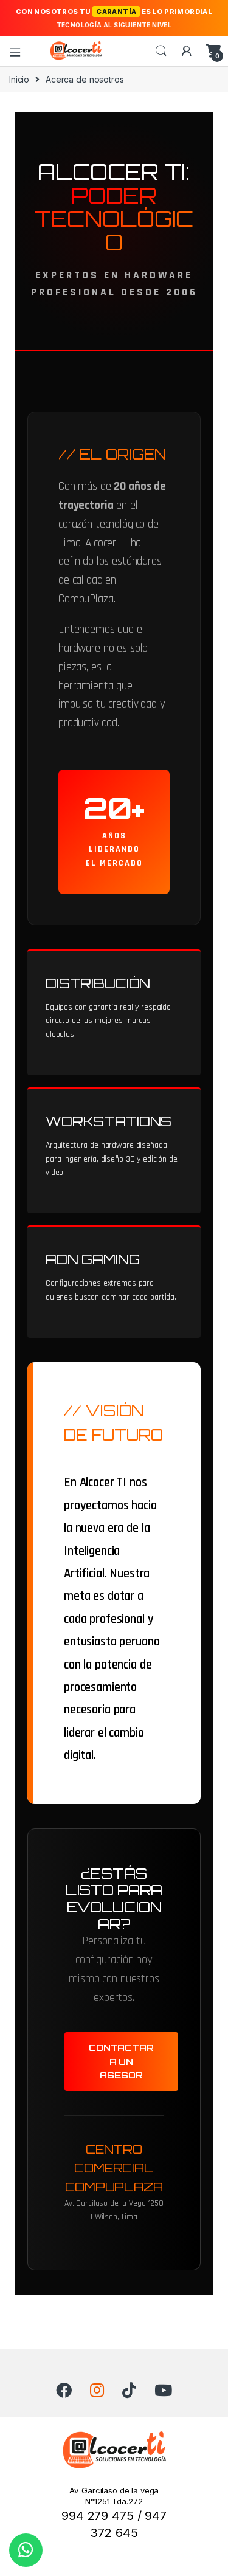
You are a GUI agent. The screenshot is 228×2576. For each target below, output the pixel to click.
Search (161, 51)
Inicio (19, 79)
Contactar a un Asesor (121, 2061)
